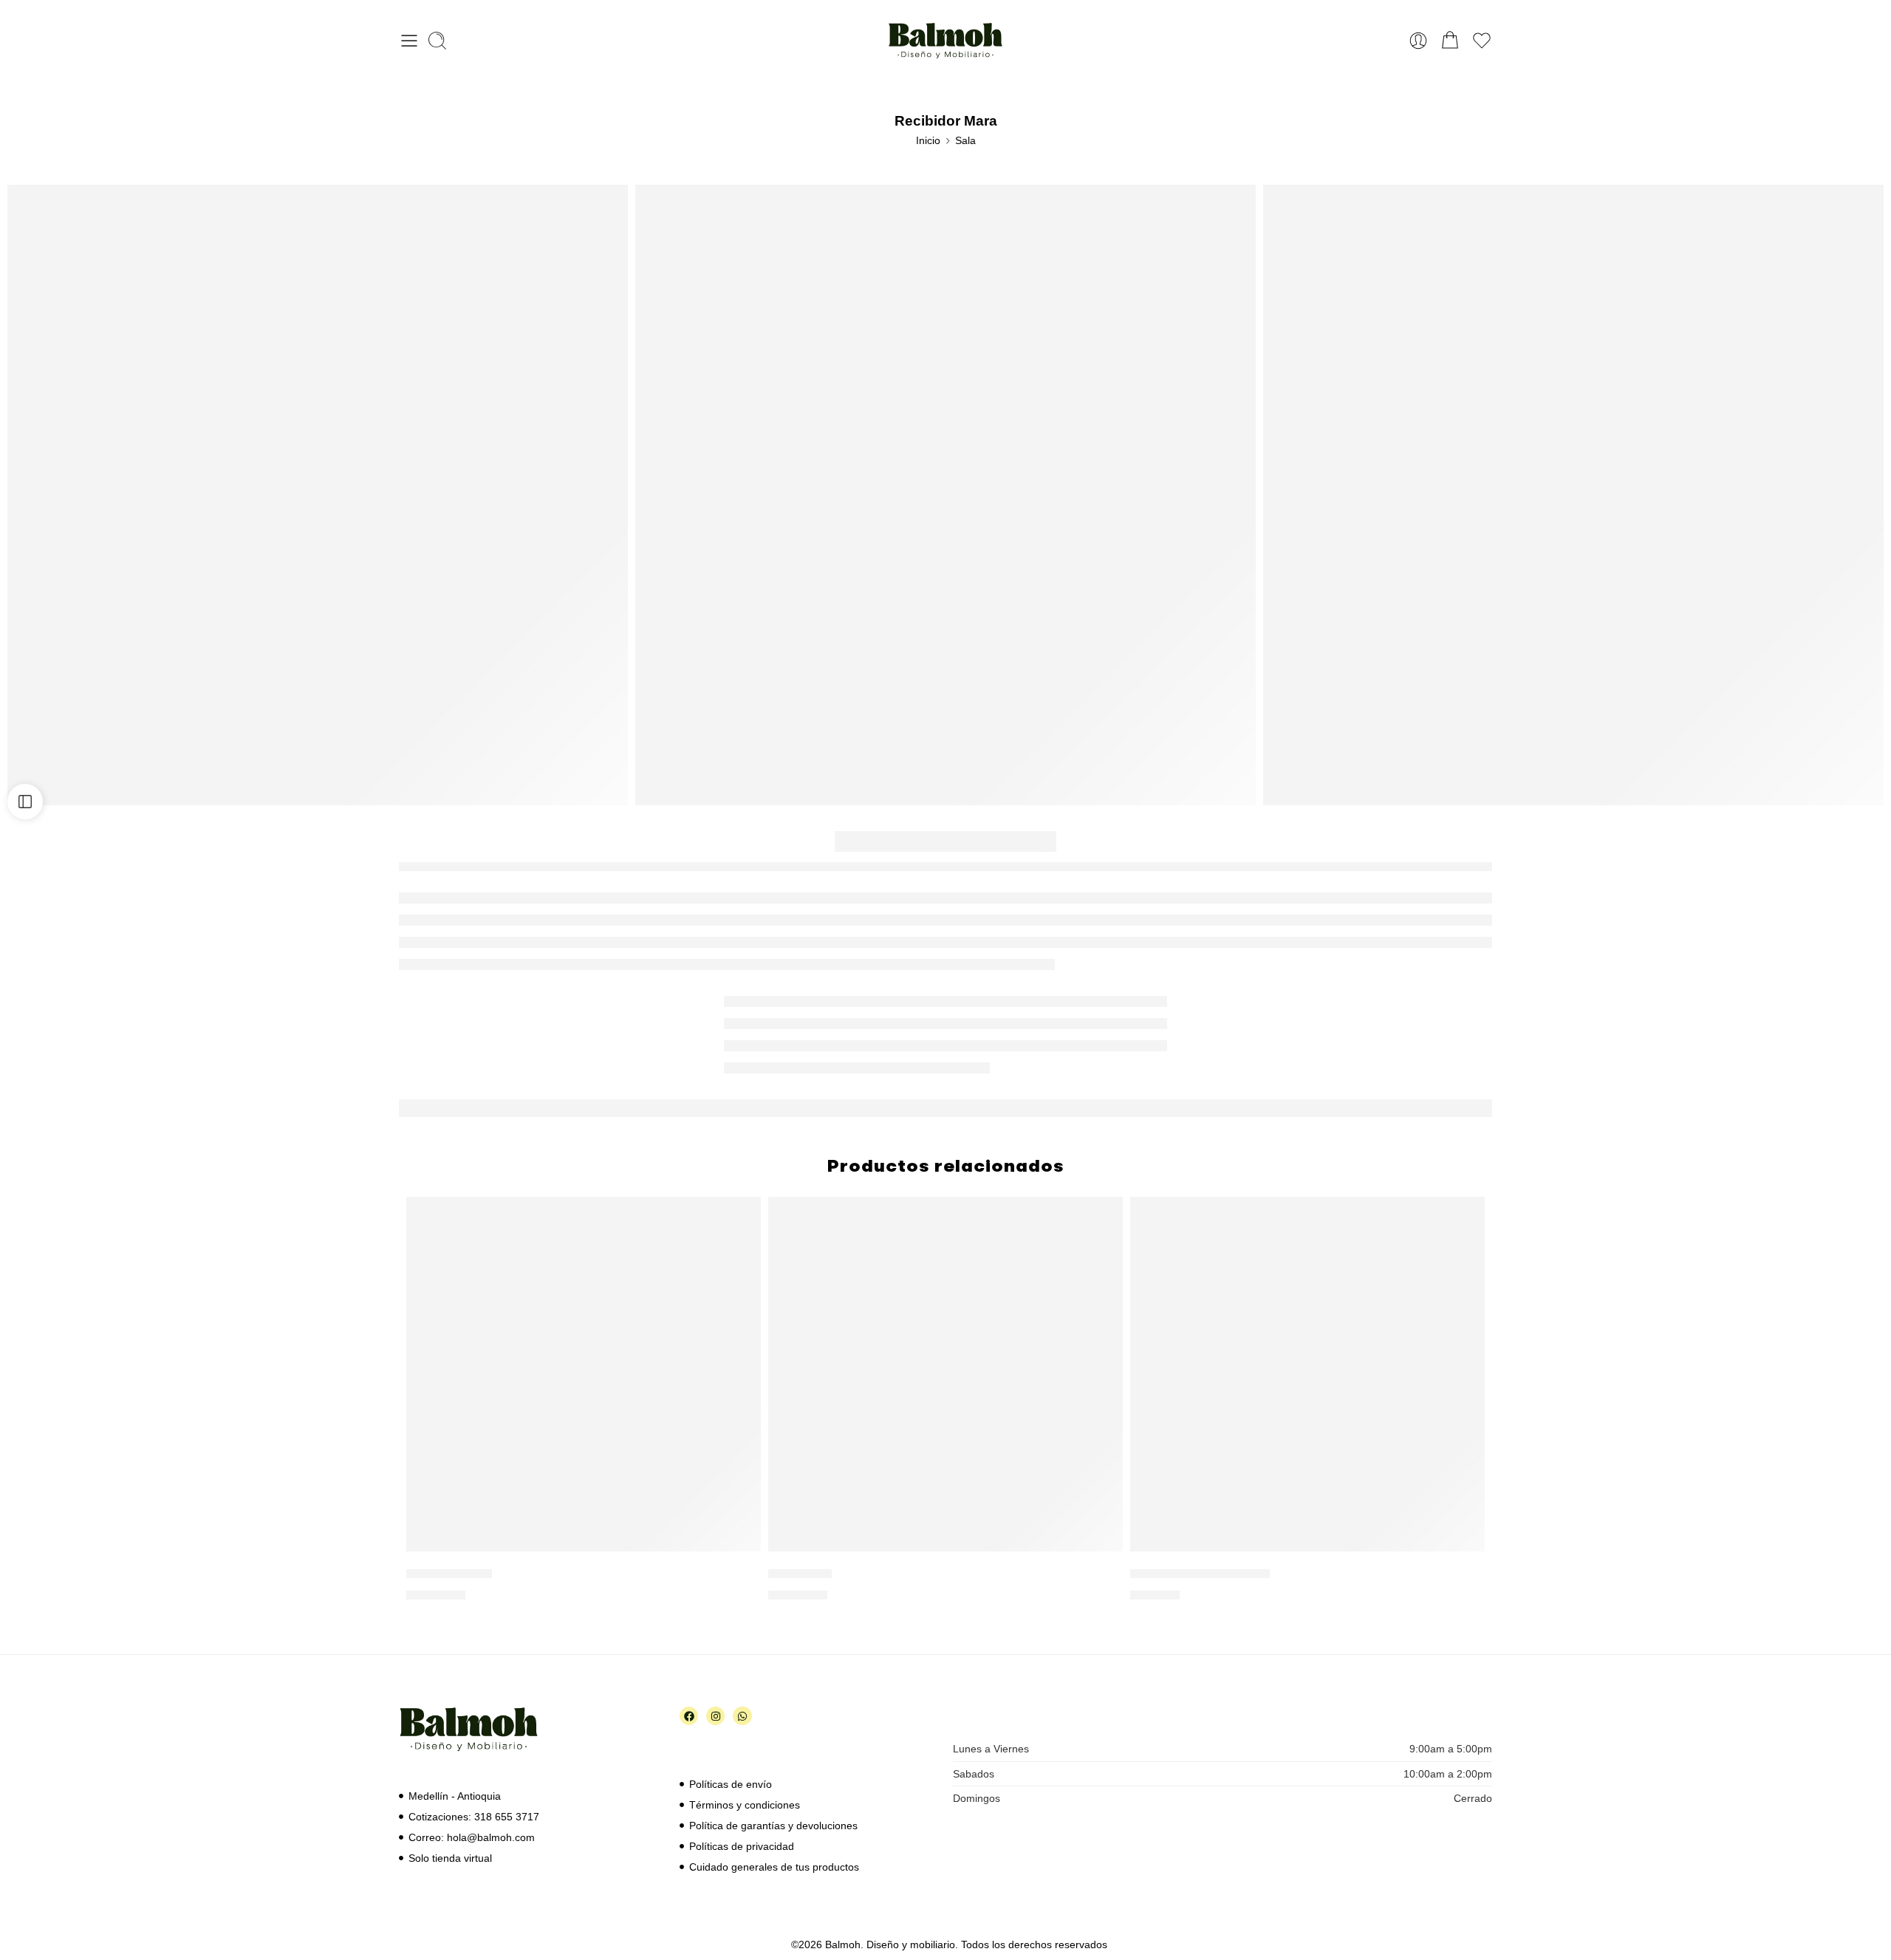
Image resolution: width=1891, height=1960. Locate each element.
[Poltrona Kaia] (584, 1374)
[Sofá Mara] (945, 1374)
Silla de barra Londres (1200, 1573)
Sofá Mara (800, 1573)
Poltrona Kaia (449, 1573)
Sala (965, 140)
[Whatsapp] (742, 1716)
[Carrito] (1450, 41)
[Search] (437, 41)
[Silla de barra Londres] (1307, 1374)
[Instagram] (715, 1716)
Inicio (928, 140)
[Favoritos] (739, 1218)
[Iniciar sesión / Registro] (1418, 41)
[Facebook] (689, 1716)
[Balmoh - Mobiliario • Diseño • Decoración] (945, 41)
